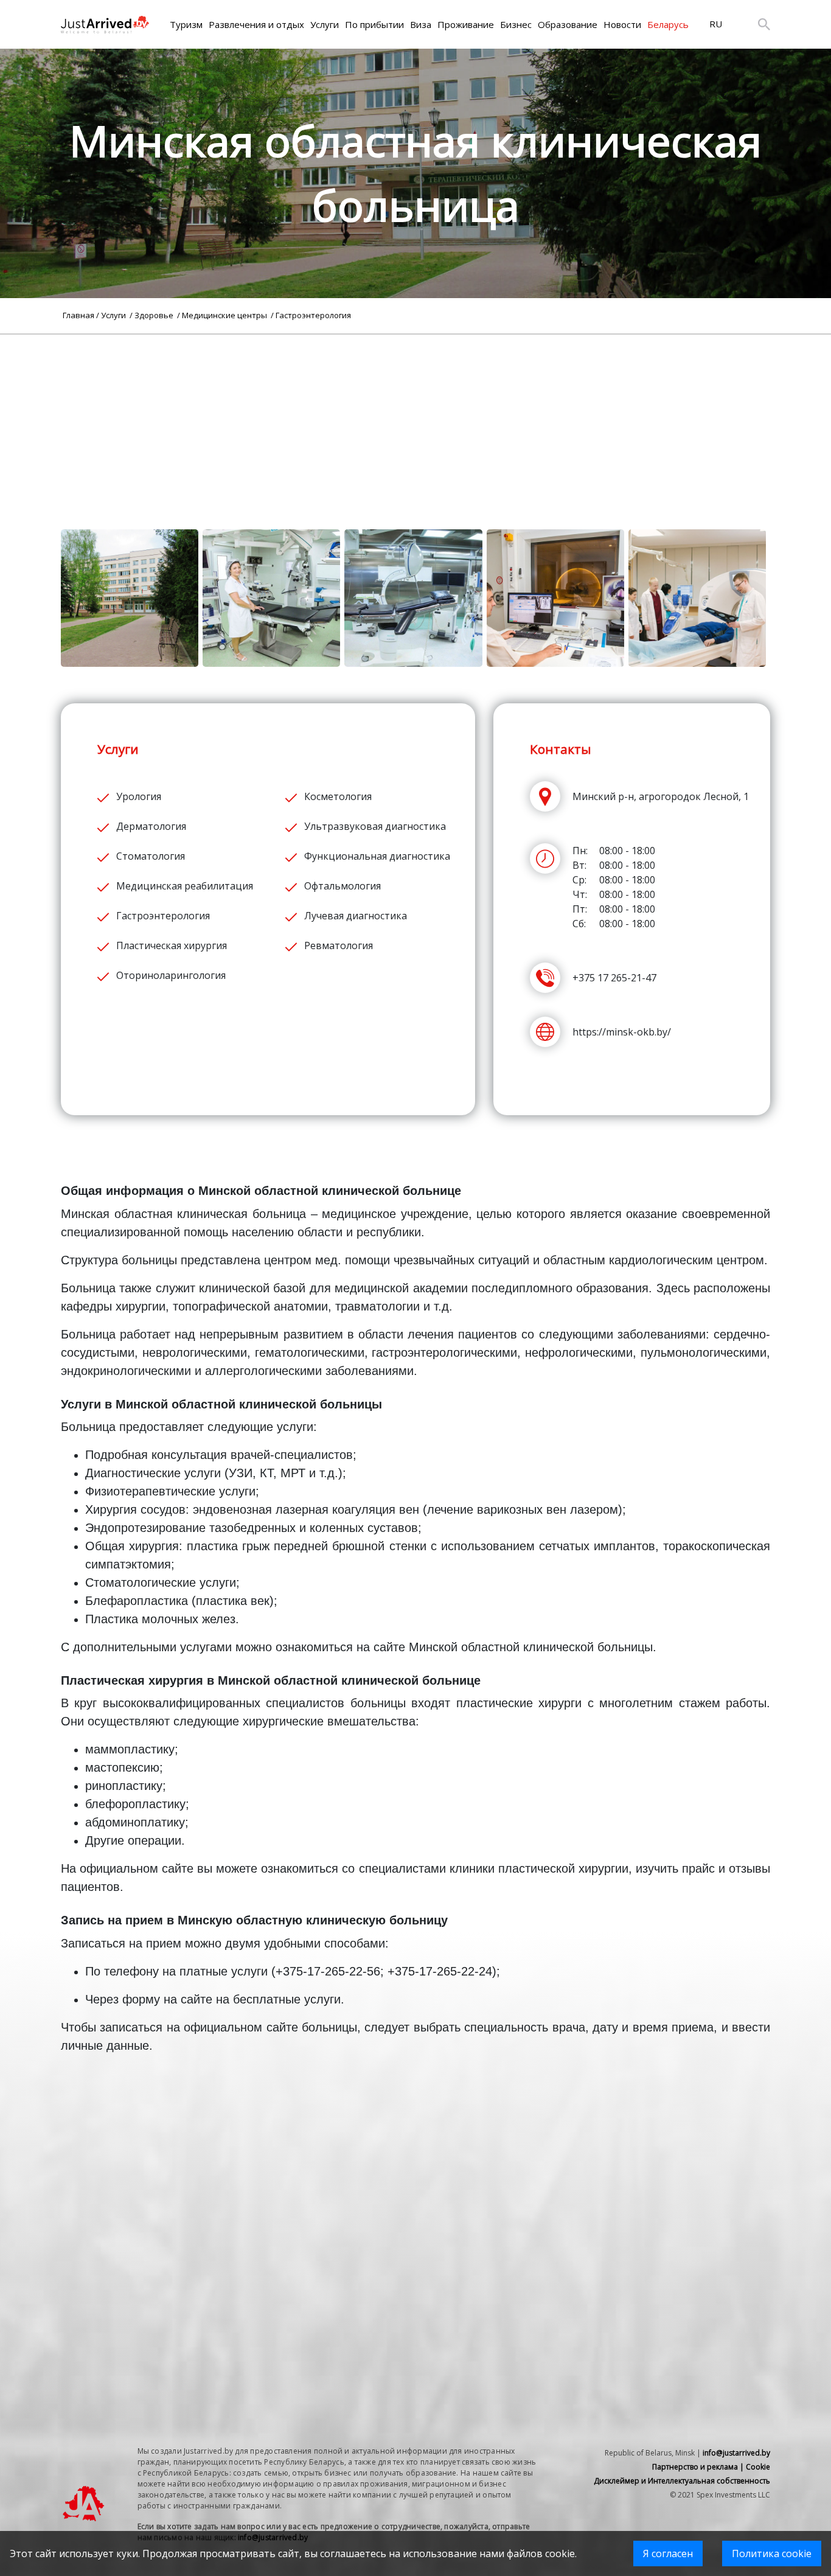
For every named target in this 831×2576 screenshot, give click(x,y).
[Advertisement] (415, 420)
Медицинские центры (225, 315)
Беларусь (668, 24)
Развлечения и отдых (256, 24)
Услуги (325, 24)
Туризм (186, 24)
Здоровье (155, 315)
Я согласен (668, 2553)
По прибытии (374, 24)
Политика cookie (772, 2553)
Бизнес (516, 24)
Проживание (466, 24)
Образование (568, 24)
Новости (622, 24)
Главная (78, 315)
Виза (421, 24)
